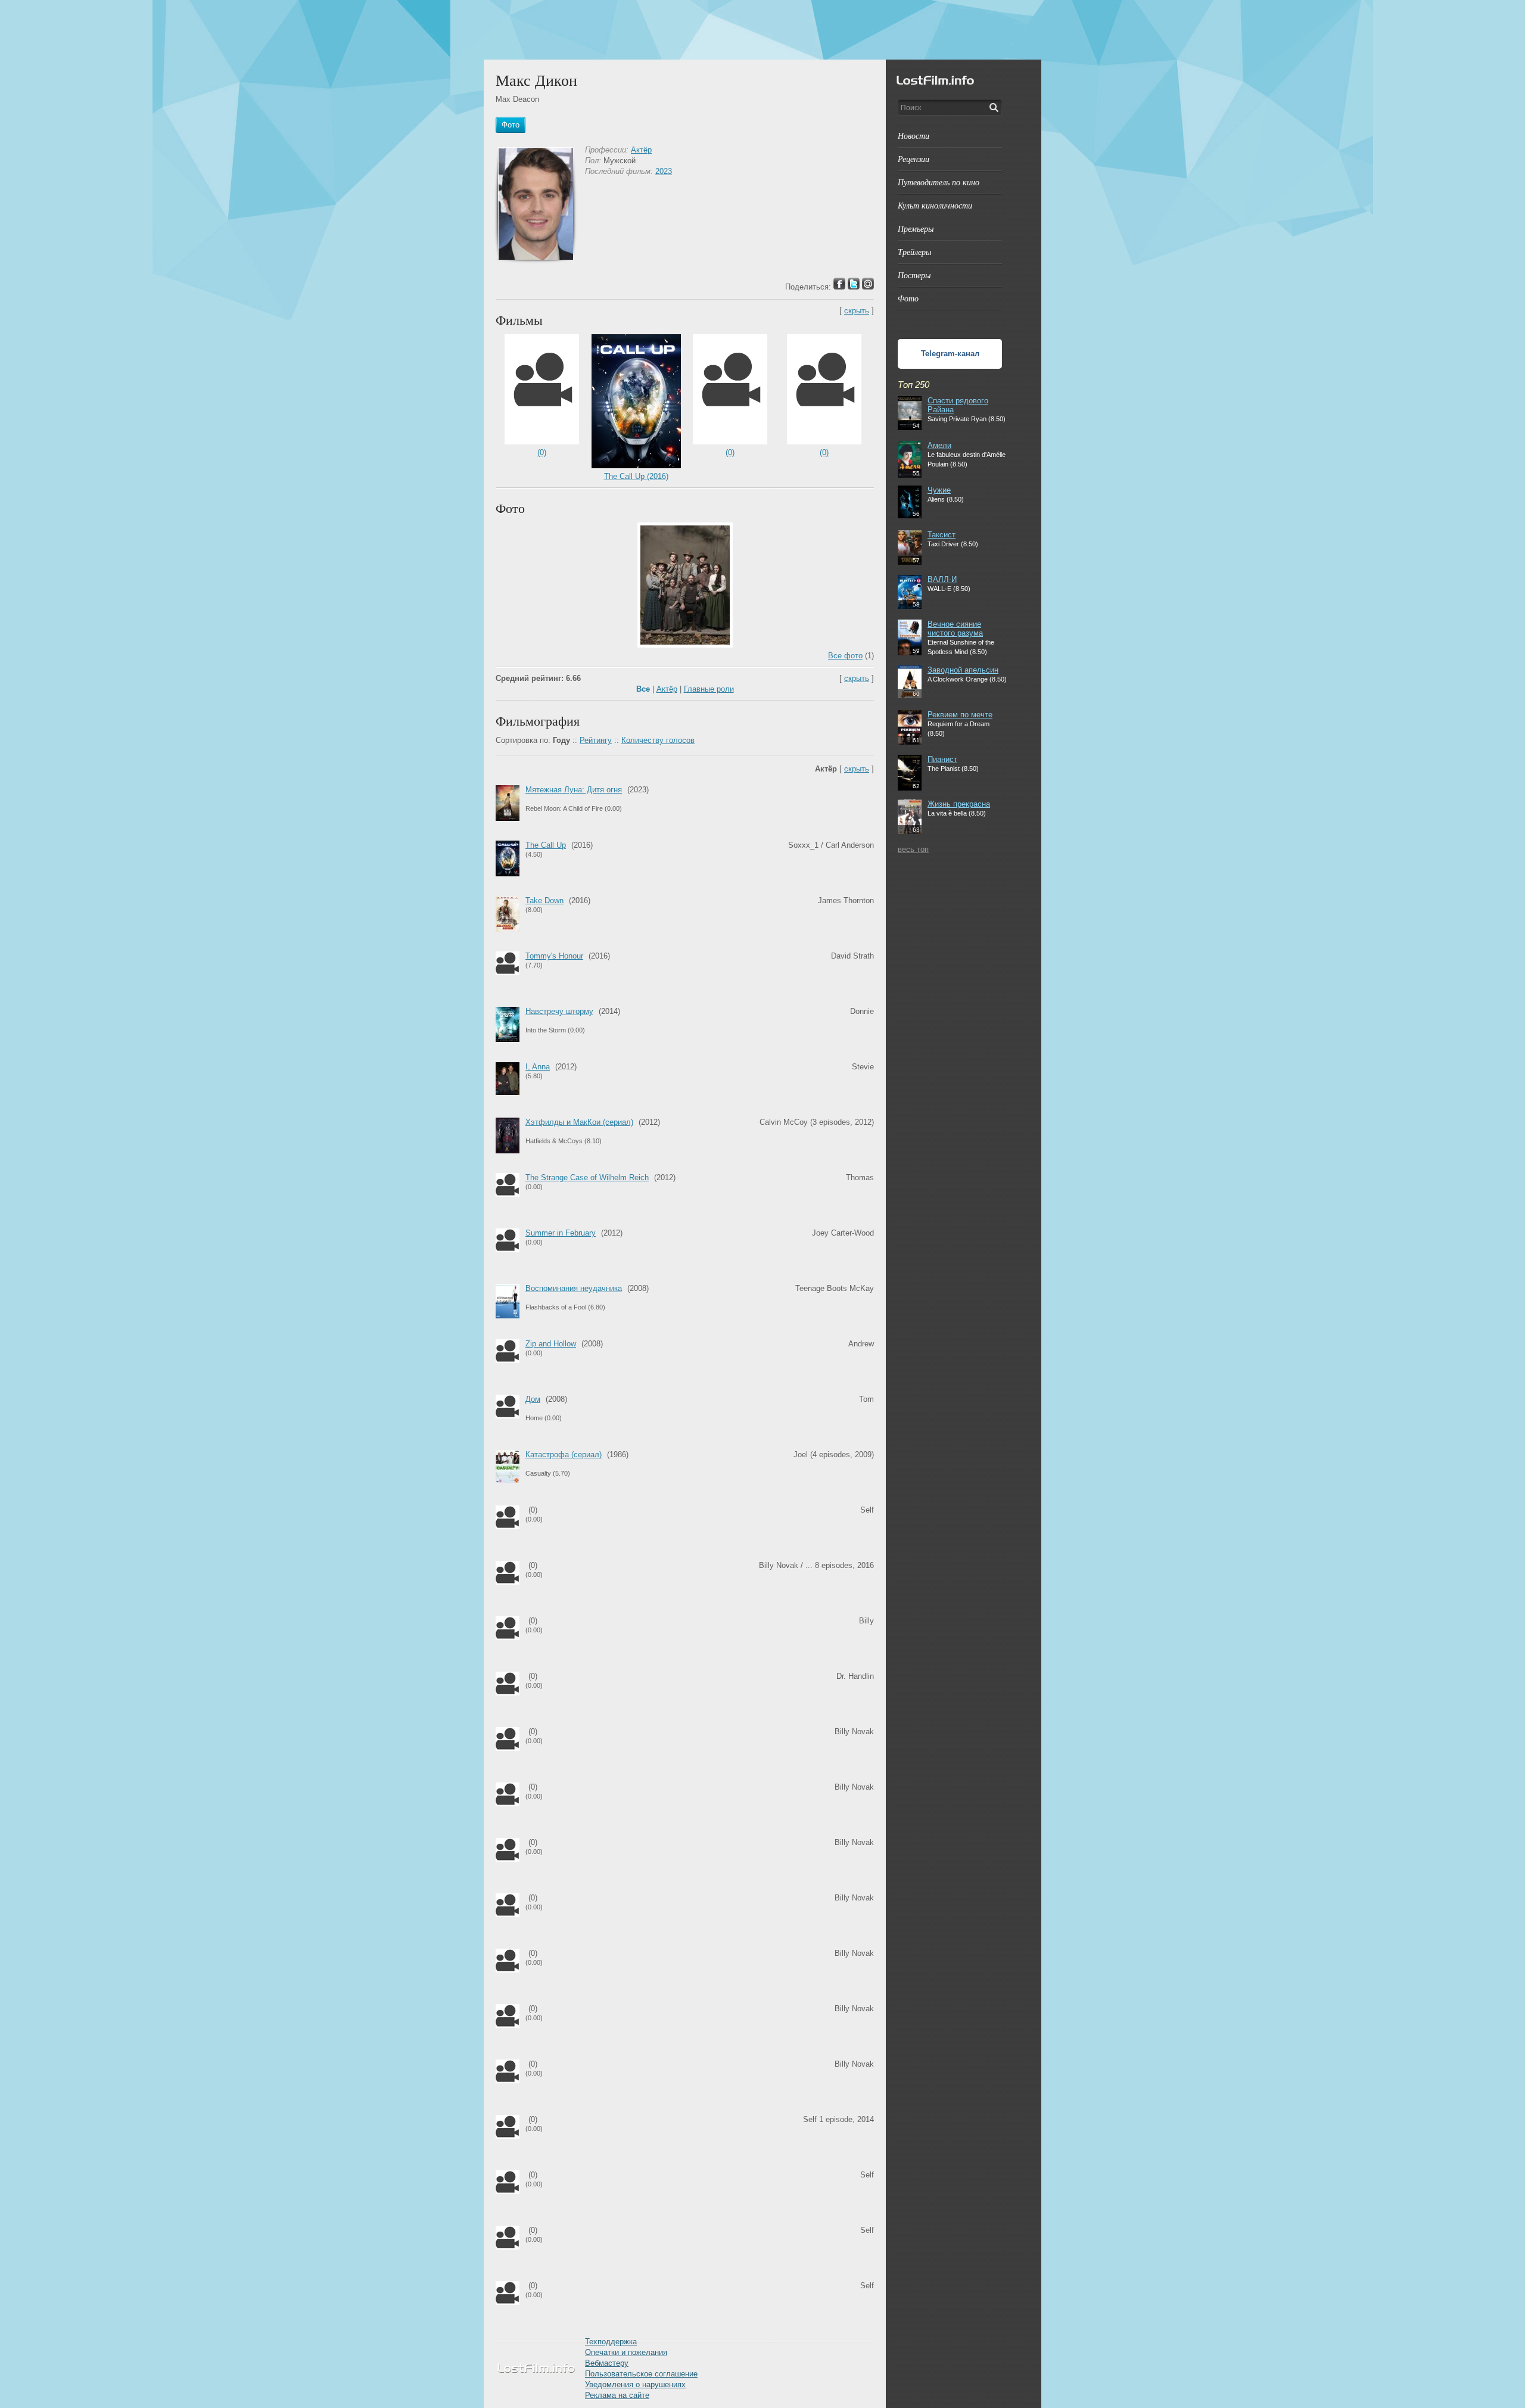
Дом (533, 1399)
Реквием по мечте (960, 715)
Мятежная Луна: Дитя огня (574, 790)
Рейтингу (596, 740)
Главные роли (709, 689)
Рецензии (914, 159)
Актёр (641, 150)
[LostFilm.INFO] (762, 30)
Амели (939, 445)
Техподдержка (611, 2342)
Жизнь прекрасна (959, 804)
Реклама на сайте (617, 2395)
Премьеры (916, 228)
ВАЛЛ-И (942, 579)
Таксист (942, 535)
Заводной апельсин (963, 670)
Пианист (942, 759)
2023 (664, 171)
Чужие (939, 490)
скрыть (857, 311)
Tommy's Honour (554, 956)
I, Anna (538, 1067)
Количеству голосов (658, 740)
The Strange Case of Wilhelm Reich (587, 1177)
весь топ (913, 849)
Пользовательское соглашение (641, 2374)
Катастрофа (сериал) (564, 1455)
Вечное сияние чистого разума (955, 629)
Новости (914, 136)
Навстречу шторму (559, 1011)
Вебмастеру (607, 2363)
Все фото (845, 656)
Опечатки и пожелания (626, 2352)
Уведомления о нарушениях (635, 2384)
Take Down (544, 900)
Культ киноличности (935, 205)
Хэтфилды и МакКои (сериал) (579, 1122)
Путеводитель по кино (939, 182)
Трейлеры (914, 252)
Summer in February (561, 1233)
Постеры (914, 275)
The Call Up (546, 845)
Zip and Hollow (551, 1344)
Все (643, 689)
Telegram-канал (950, 354)
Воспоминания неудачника (574, 1288)
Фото (908, 298)
